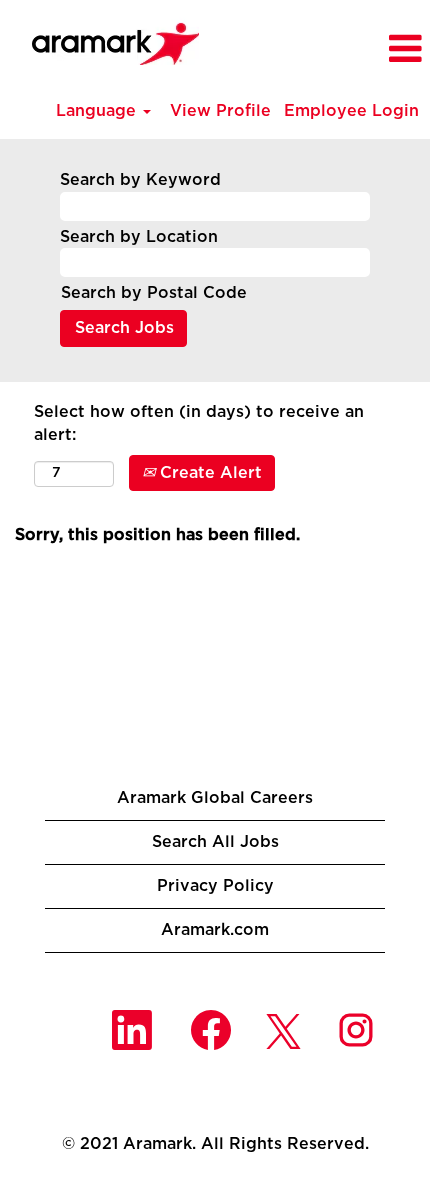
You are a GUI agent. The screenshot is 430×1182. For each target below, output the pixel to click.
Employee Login (351, 111)
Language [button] (98, 111)
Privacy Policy (215, 886)
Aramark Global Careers (215, 798)
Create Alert (208, 473)
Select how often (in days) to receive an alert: (199, 423)
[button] (371, 49)
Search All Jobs (215, 842)
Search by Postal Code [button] (154, 293)
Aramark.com (215, 930)
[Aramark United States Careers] (105, 38)
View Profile (220, 111)
